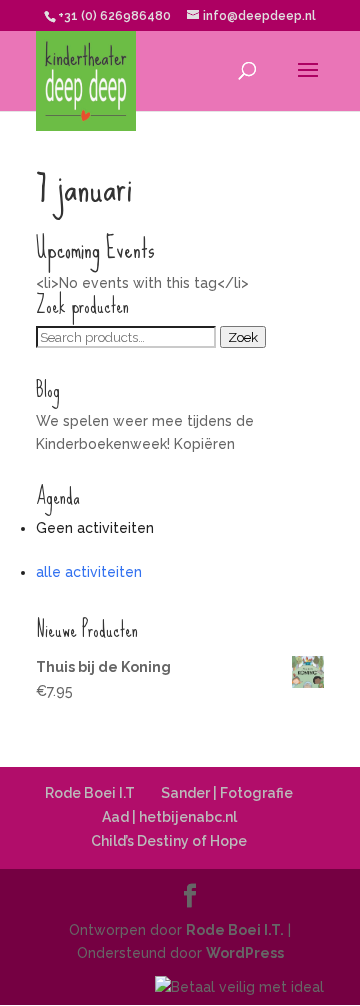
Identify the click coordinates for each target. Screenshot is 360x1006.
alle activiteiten (89, 572)
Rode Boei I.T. (235, 930)
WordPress (245, 953)
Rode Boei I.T (90, 793)
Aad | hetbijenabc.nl (169, 817)
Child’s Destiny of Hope (169, 841)
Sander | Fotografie (227, 793)
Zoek (243, 337)
